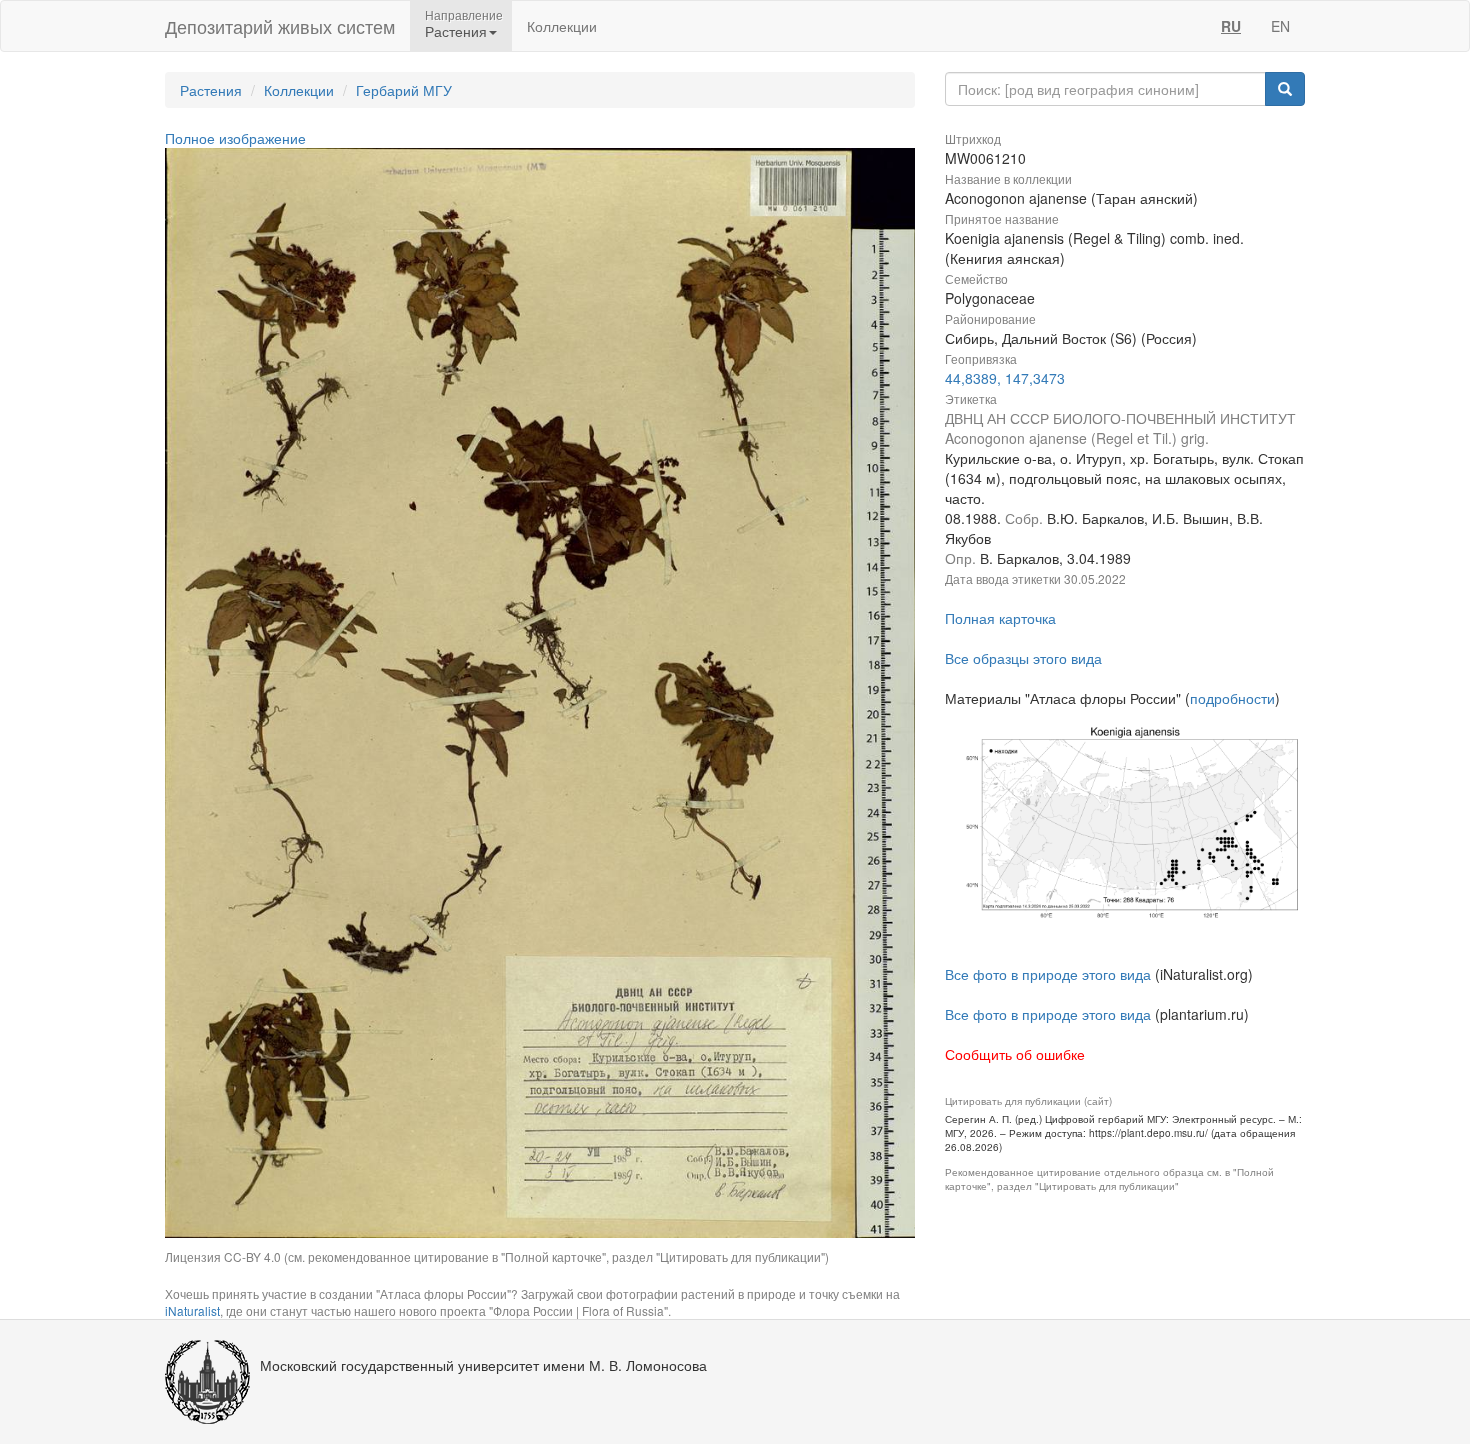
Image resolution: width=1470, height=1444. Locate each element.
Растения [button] (456, 31)
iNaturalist (192, 1310)
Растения (211, 90)
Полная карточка (1000, 618)
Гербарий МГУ (404, 90)
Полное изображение (235, 138)
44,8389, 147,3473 (1005, 378)
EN (1280, 26)
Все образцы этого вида (1023, 658)
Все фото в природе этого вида (1048, 974)
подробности (1232, 698)
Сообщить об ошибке (1015, 1054)
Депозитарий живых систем (280, 26)
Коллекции (562, 26)
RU (1231, 26)
